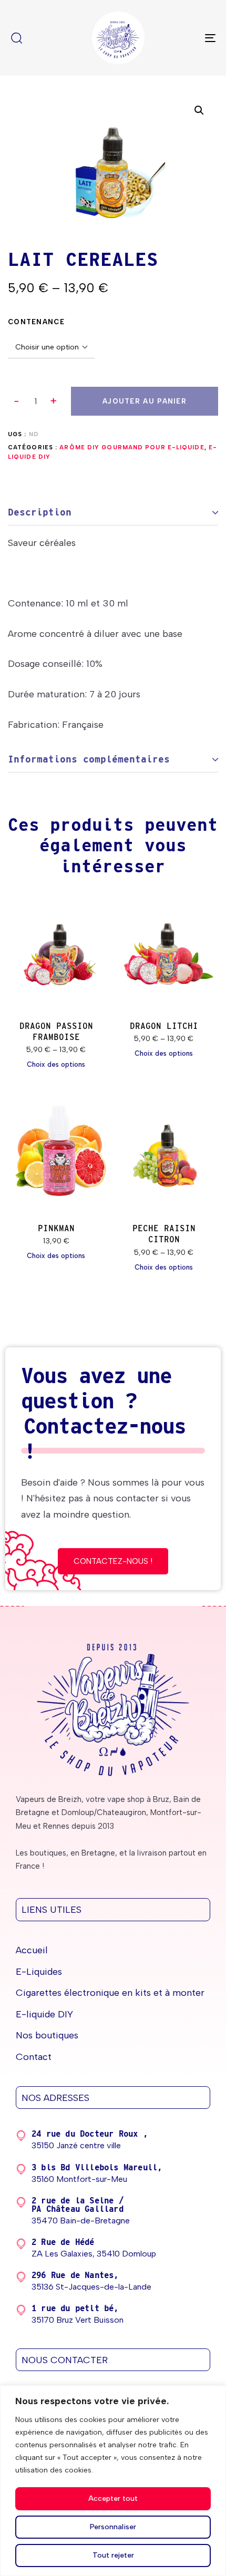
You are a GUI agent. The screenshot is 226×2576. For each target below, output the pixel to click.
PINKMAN (56, 1228)
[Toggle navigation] (181, 38)
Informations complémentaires (89, 759)
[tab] (113, 513)
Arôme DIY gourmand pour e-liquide (132, 447)
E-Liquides (39, 1972)
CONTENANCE (36, 322)
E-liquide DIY (44, 2014)
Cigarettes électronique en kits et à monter (110, 1993)
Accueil (32, 1950)
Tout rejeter (113, 2555)
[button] (54, 401)
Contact (34, 2057)
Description (40, 512)
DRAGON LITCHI (164, 1026)
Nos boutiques (47, 2035)
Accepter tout (113, 2498)
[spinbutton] (35, 401)
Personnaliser (113, 2527)
